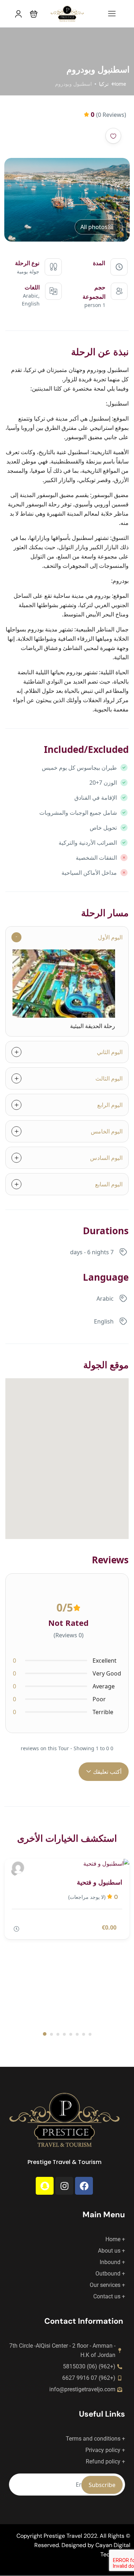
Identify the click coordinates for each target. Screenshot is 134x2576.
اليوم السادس (106, 1158)
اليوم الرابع (110, 1105)
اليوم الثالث (109, 1078)
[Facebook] (84, 2186)
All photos (94, 227)
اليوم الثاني (110, 1052)
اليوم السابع (109, 1184)
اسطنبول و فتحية (100, 1882)
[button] (34, 14)
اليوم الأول (110, 937)
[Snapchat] (45, 2186)
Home (119, 84)
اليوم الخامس (107, 1131)
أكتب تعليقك (106, 1772)
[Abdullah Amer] (18, 1868)
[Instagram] (64, 2186)
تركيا (104, 84)
